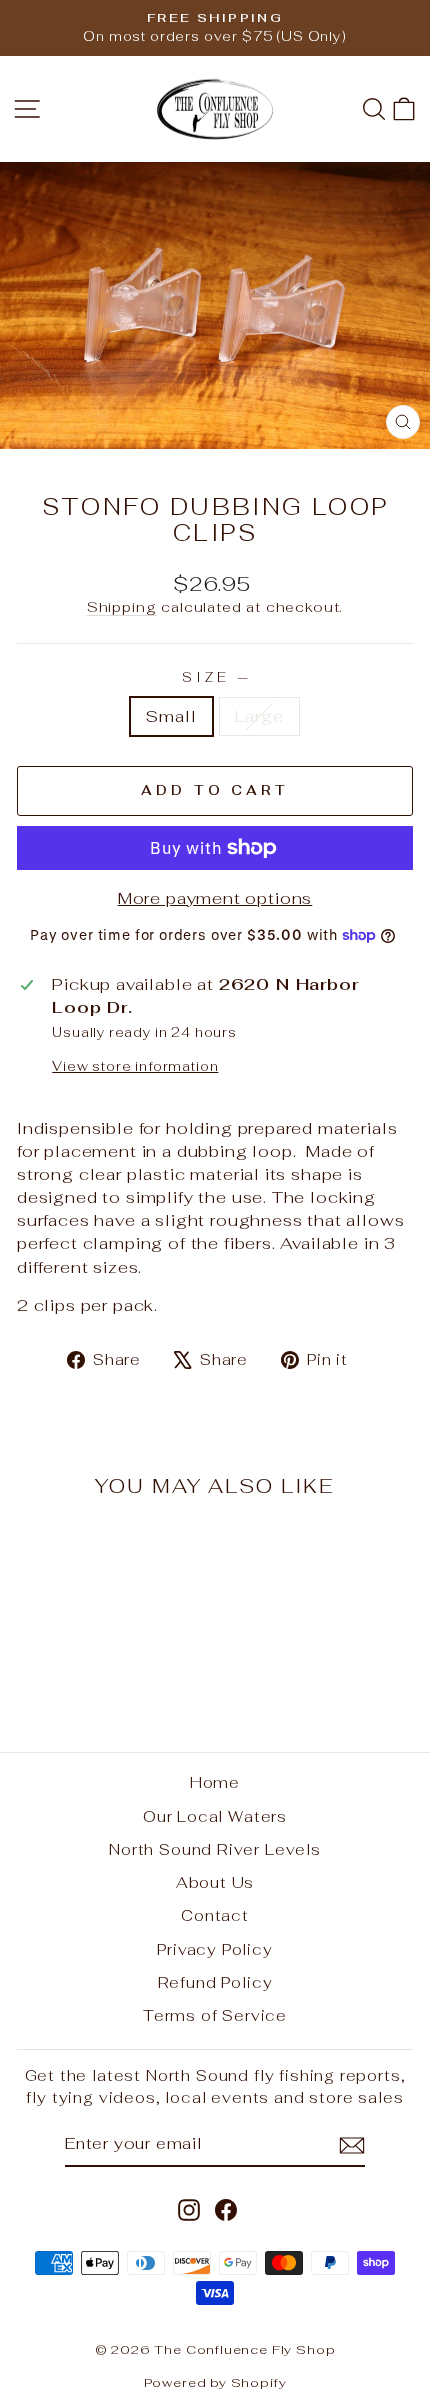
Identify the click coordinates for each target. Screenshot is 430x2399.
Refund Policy (215, 1982)
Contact (215, 1915)
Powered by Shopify (215, 2382)
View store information (135, 1066)
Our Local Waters (215, 1816)
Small (171, 716)
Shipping (122, 607)
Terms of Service (215, 2015)
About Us (215, 1882)
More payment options (215, 898)
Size (215, 677)
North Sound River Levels (215, 1849)
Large (259, 716)
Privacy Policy (215, 1949)
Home (215, 1782)
